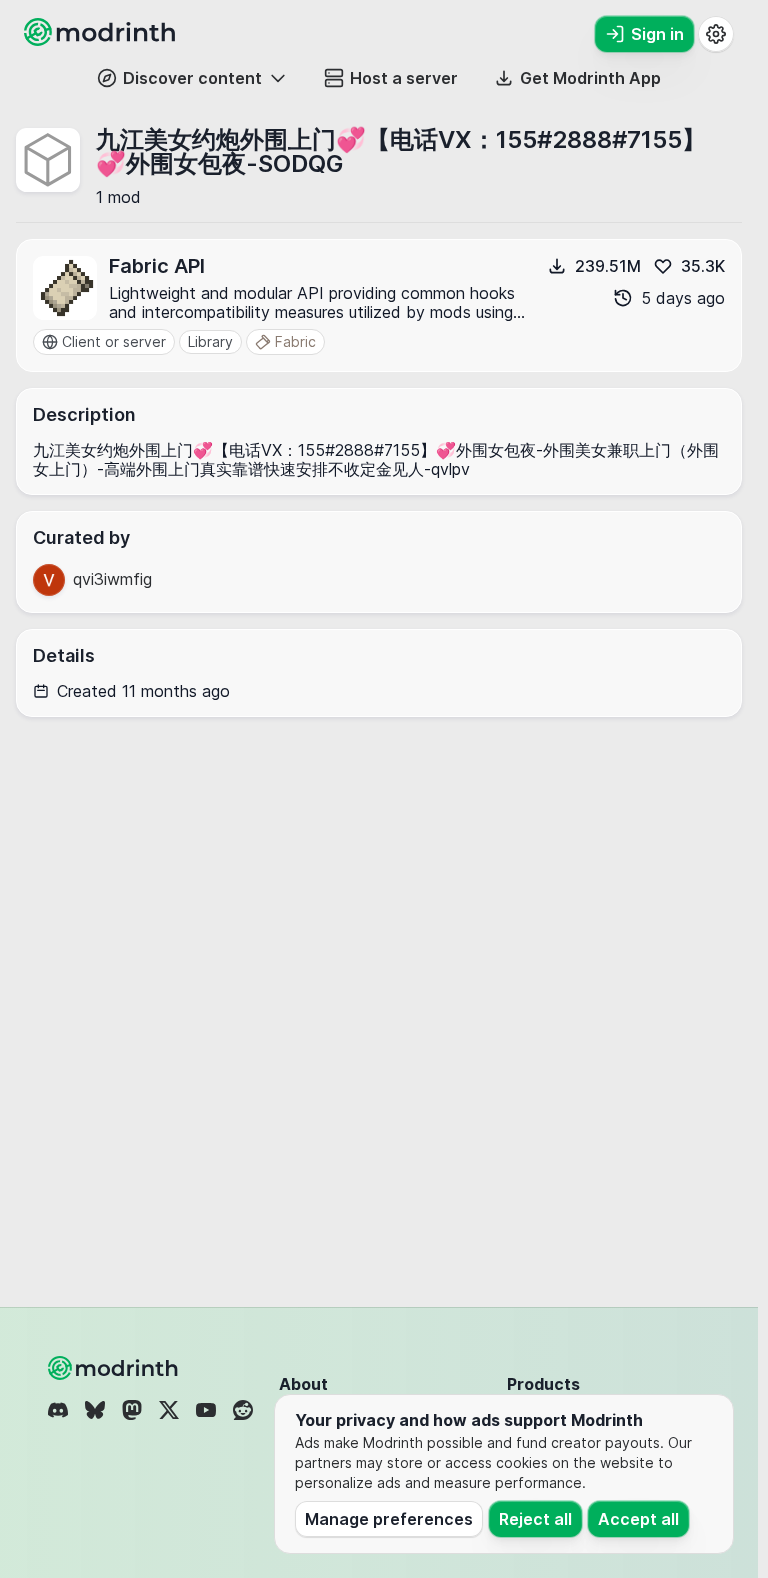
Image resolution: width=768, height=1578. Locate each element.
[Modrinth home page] (102, 40)
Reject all (535, 1519)
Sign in (657, 34)
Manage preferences (389, 1519)
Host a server (404, 78)
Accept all (638, 1519)
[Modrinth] (115, 1368)
